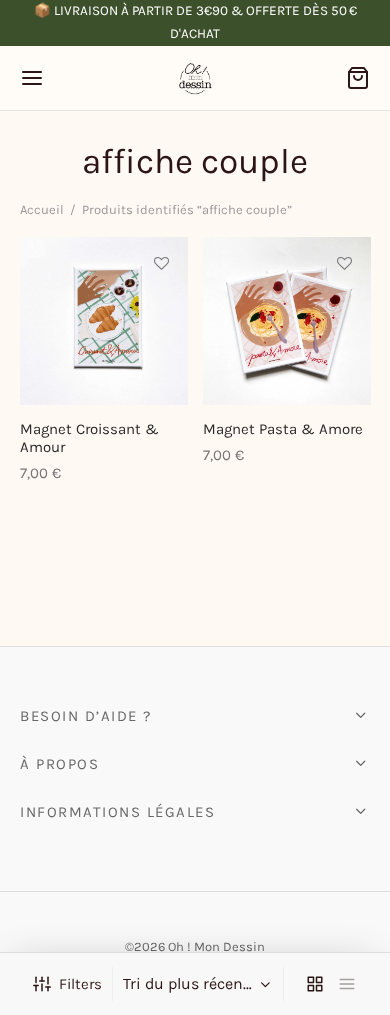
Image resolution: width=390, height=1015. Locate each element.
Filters (80, 984)
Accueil (42, 209)
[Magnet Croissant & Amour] (104, 321)
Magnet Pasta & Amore (283, 429)
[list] (347, 984)
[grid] (315, 984)
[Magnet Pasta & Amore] (287, 321)
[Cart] (358, 78)
